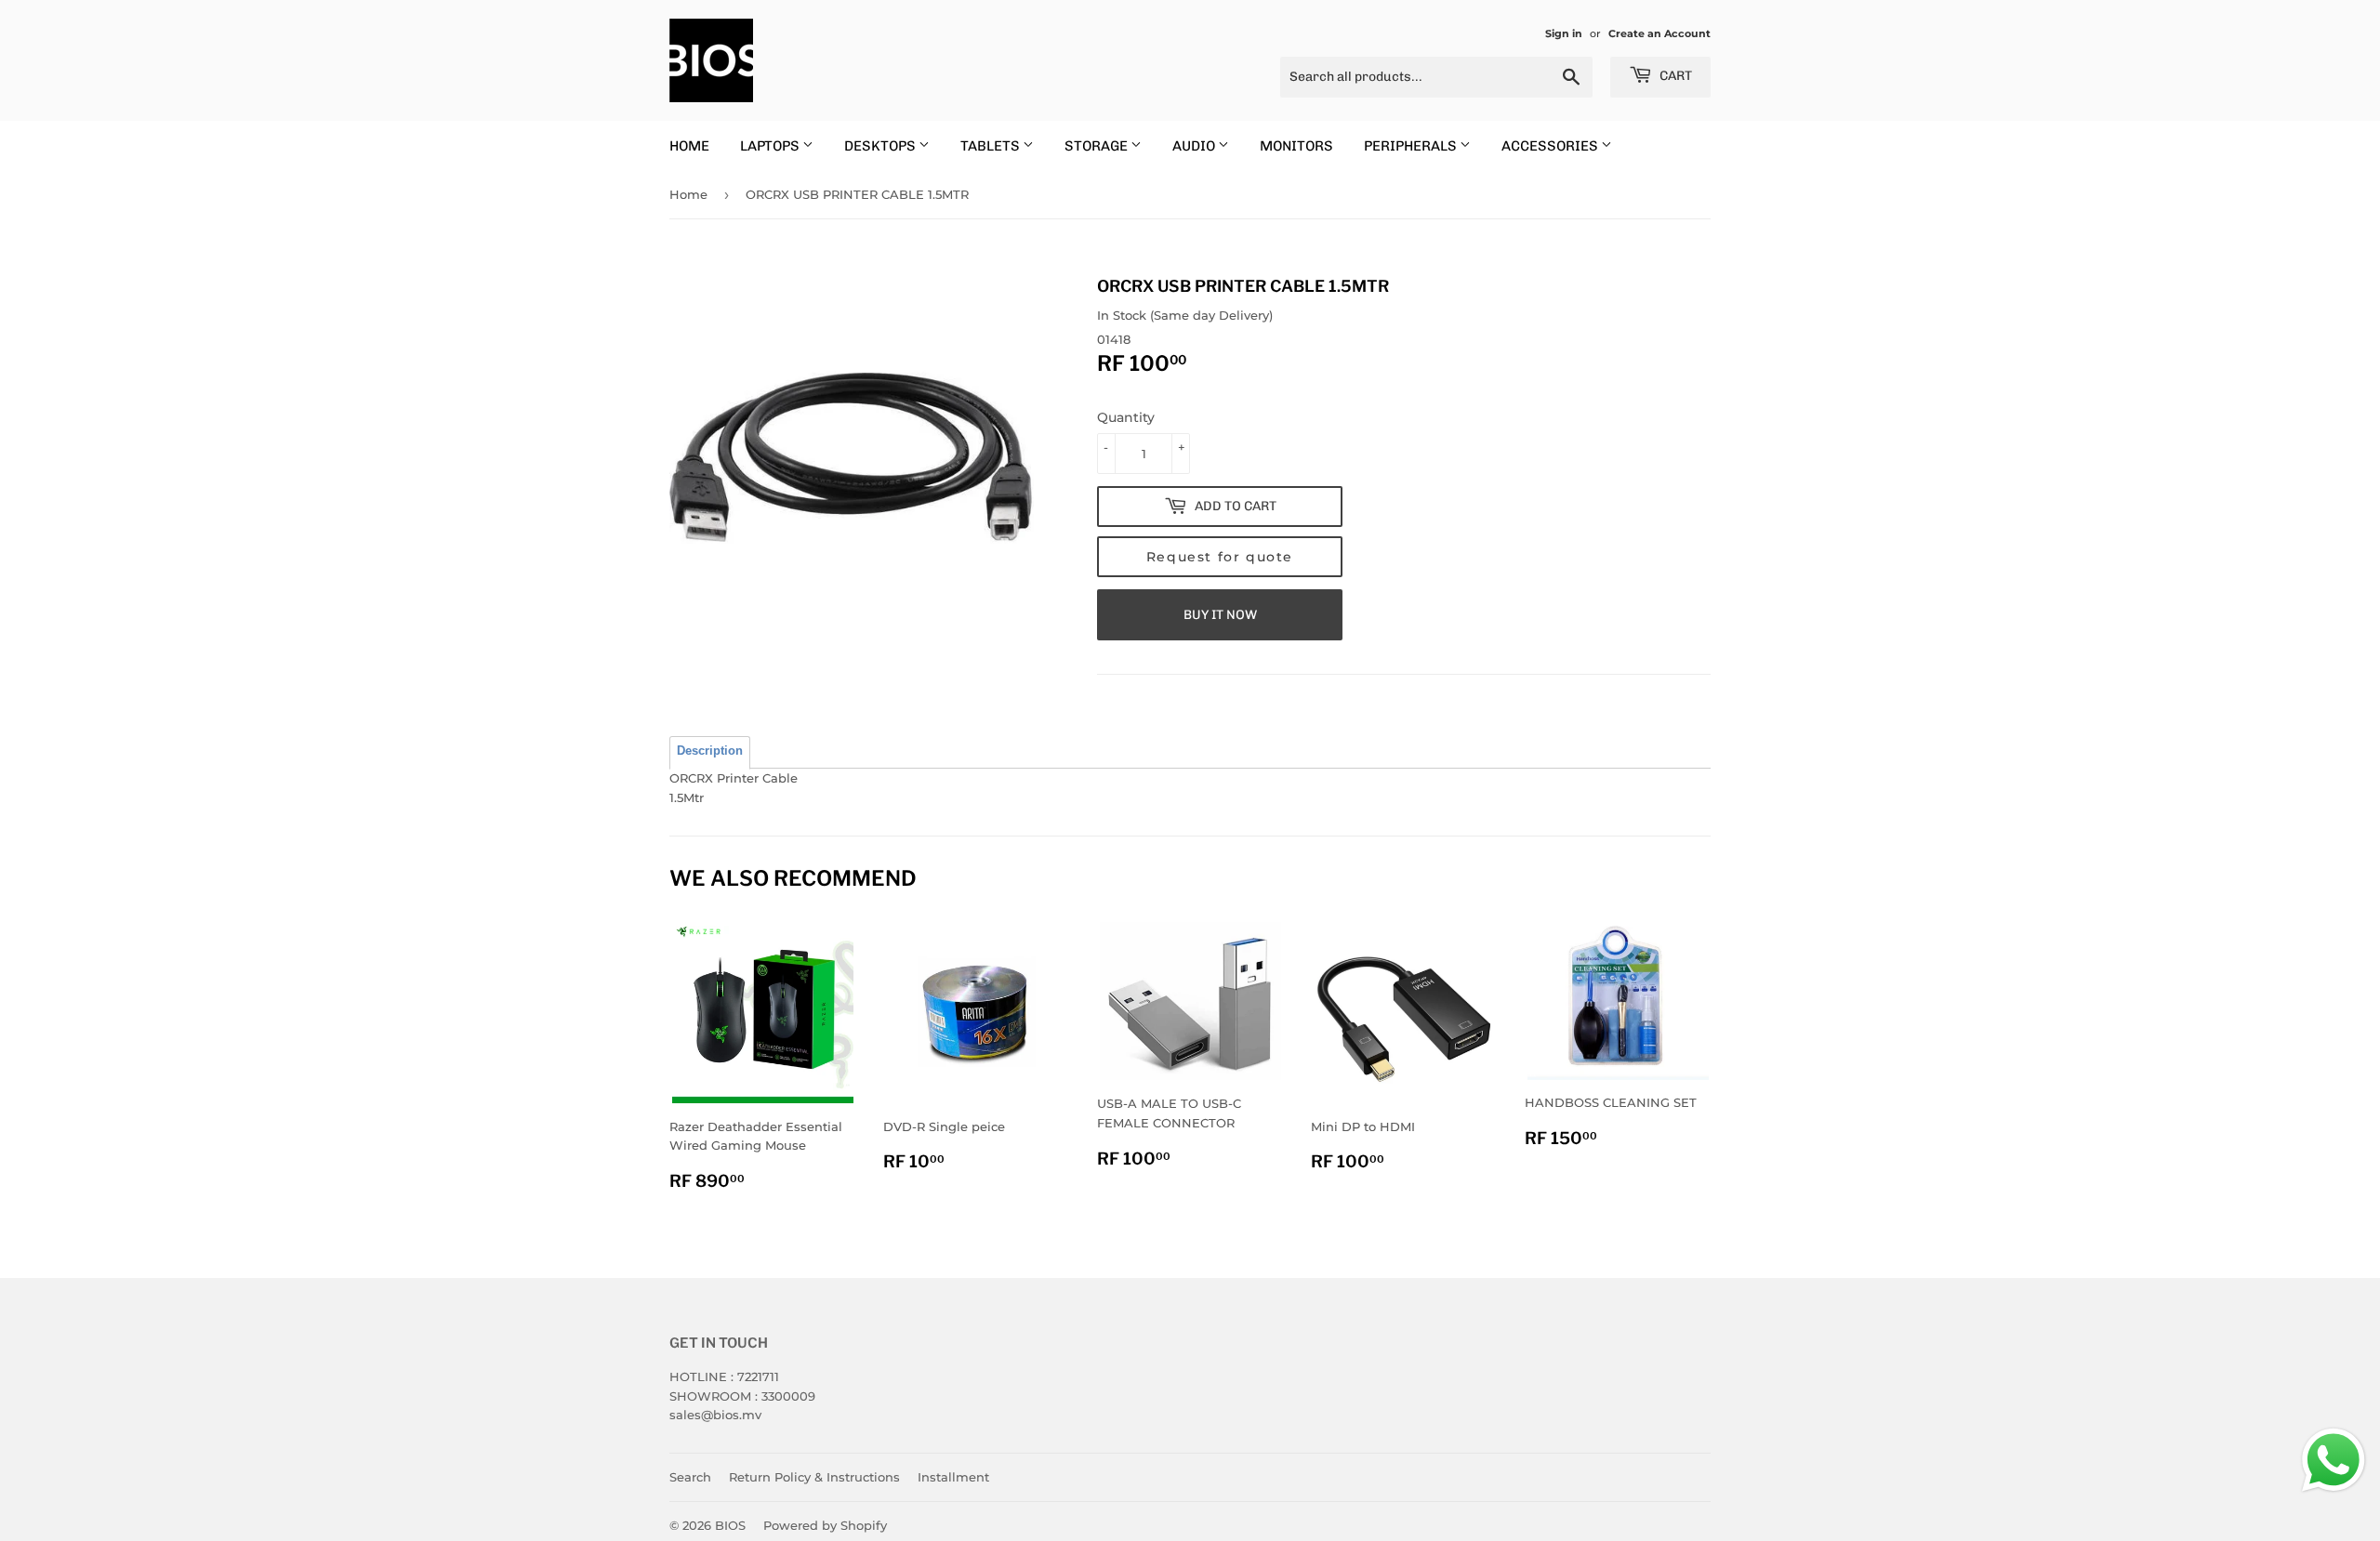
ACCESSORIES (1551, 146)
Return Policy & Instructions (814, 1477)
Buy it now (1220, 615)
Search (690, 1477)
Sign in (1564, 33)
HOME (689, 146)
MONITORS (1296, 146)
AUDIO (1195, 146)
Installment (953, 1477)
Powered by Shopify (825, 1525)
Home (688, 194)
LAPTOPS (771, 146)
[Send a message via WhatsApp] (2334, 1460)
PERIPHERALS (1412, 146)
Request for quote (1220, 557)
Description (710, 751)
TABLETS (992, 146)
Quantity (1126, 417)
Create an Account (1659, 33)
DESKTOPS (881, 146)
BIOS (730, 1525)
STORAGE (1097, 146)
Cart (1674, 76)
